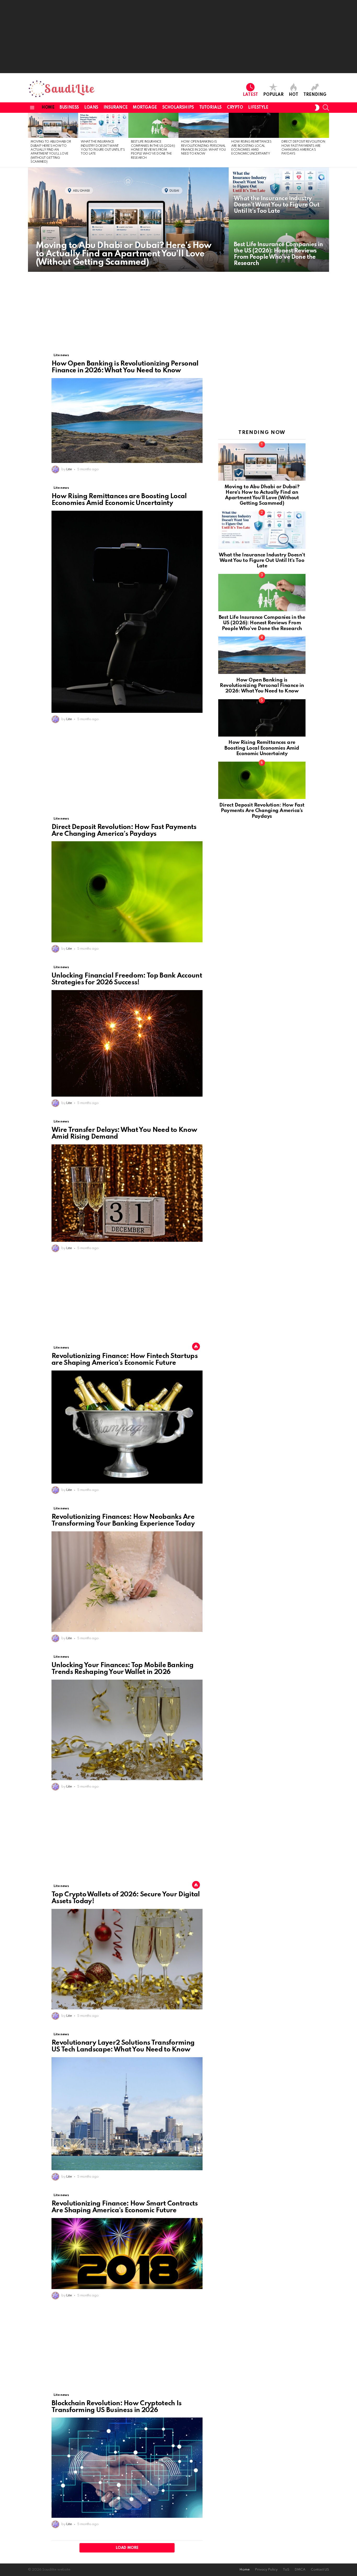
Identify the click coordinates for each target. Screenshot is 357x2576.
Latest (250, 95)
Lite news (61, 355)
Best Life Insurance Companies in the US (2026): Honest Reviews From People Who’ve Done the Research (153, 150)
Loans (91, 108)
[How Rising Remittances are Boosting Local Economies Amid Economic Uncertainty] (254, 125)
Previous (31, 140)
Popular (273, 95)
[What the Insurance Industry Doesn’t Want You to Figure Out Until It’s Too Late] (103, 125)
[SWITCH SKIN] (317, 108)
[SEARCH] (326, 108)
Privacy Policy (266, 2570)
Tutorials (210, 108)
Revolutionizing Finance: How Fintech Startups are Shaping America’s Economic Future (125, 1360)
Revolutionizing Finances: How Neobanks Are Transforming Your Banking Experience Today (123, 1520)
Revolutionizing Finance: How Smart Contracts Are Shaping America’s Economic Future (125, 2207)
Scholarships (178, 108)
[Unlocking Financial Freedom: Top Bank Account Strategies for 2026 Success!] (127, 1043)
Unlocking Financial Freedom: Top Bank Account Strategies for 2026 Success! (127, 979)
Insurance (116, 108)
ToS (286, 2570)
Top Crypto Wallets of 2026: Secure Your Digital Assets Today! (126, 1898)
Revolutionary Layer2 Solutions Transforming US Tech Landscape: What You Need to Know (123, 2046)
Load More (127, 2548)
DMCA (300, 2570)
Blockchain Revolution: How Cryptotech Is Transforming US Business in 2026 (116, 2407)
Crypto (235, 108)
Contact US (320, 2570)
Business (69, 108)
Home (48, 108)
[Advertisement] (179, 37)
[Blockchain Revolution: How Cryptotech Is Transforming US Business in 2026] (127, 2468)
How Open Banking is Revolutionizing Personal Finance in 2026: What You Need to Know (125, 367)
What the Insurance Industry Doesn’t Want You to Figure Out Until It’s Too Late (262, 561)
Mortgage (145, 108)
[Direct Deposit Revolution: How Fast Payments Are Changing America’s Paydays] (304, 125)
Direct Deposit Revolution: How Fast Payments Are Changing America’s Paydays (124, 831)
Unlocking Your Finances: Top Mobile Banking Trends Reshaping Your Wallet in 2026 (122, 1669)
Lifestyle (258, 108)
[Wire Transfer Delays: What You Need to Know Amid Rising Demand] (127, 1193)
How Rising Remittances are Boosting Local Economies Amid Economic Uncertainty (119, 500)
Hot (293, 95)
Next (326, 140)
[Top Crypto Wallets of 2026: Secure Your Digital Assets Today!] (127, 1959)
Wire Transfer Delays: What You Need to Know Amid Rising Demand (124, 1133)
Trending (315, 95)
